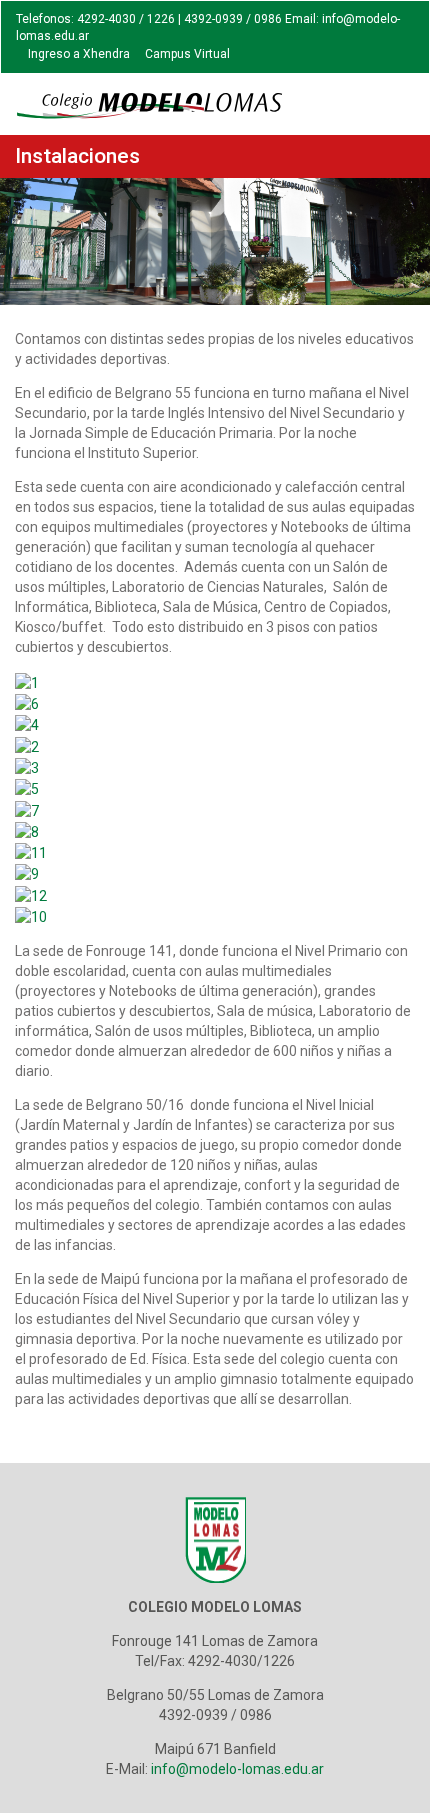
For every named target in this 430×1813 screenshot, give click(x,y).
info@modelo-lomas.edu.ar (237, 1769)
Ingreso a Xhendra (79, 54)
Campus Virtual (187, 54)
